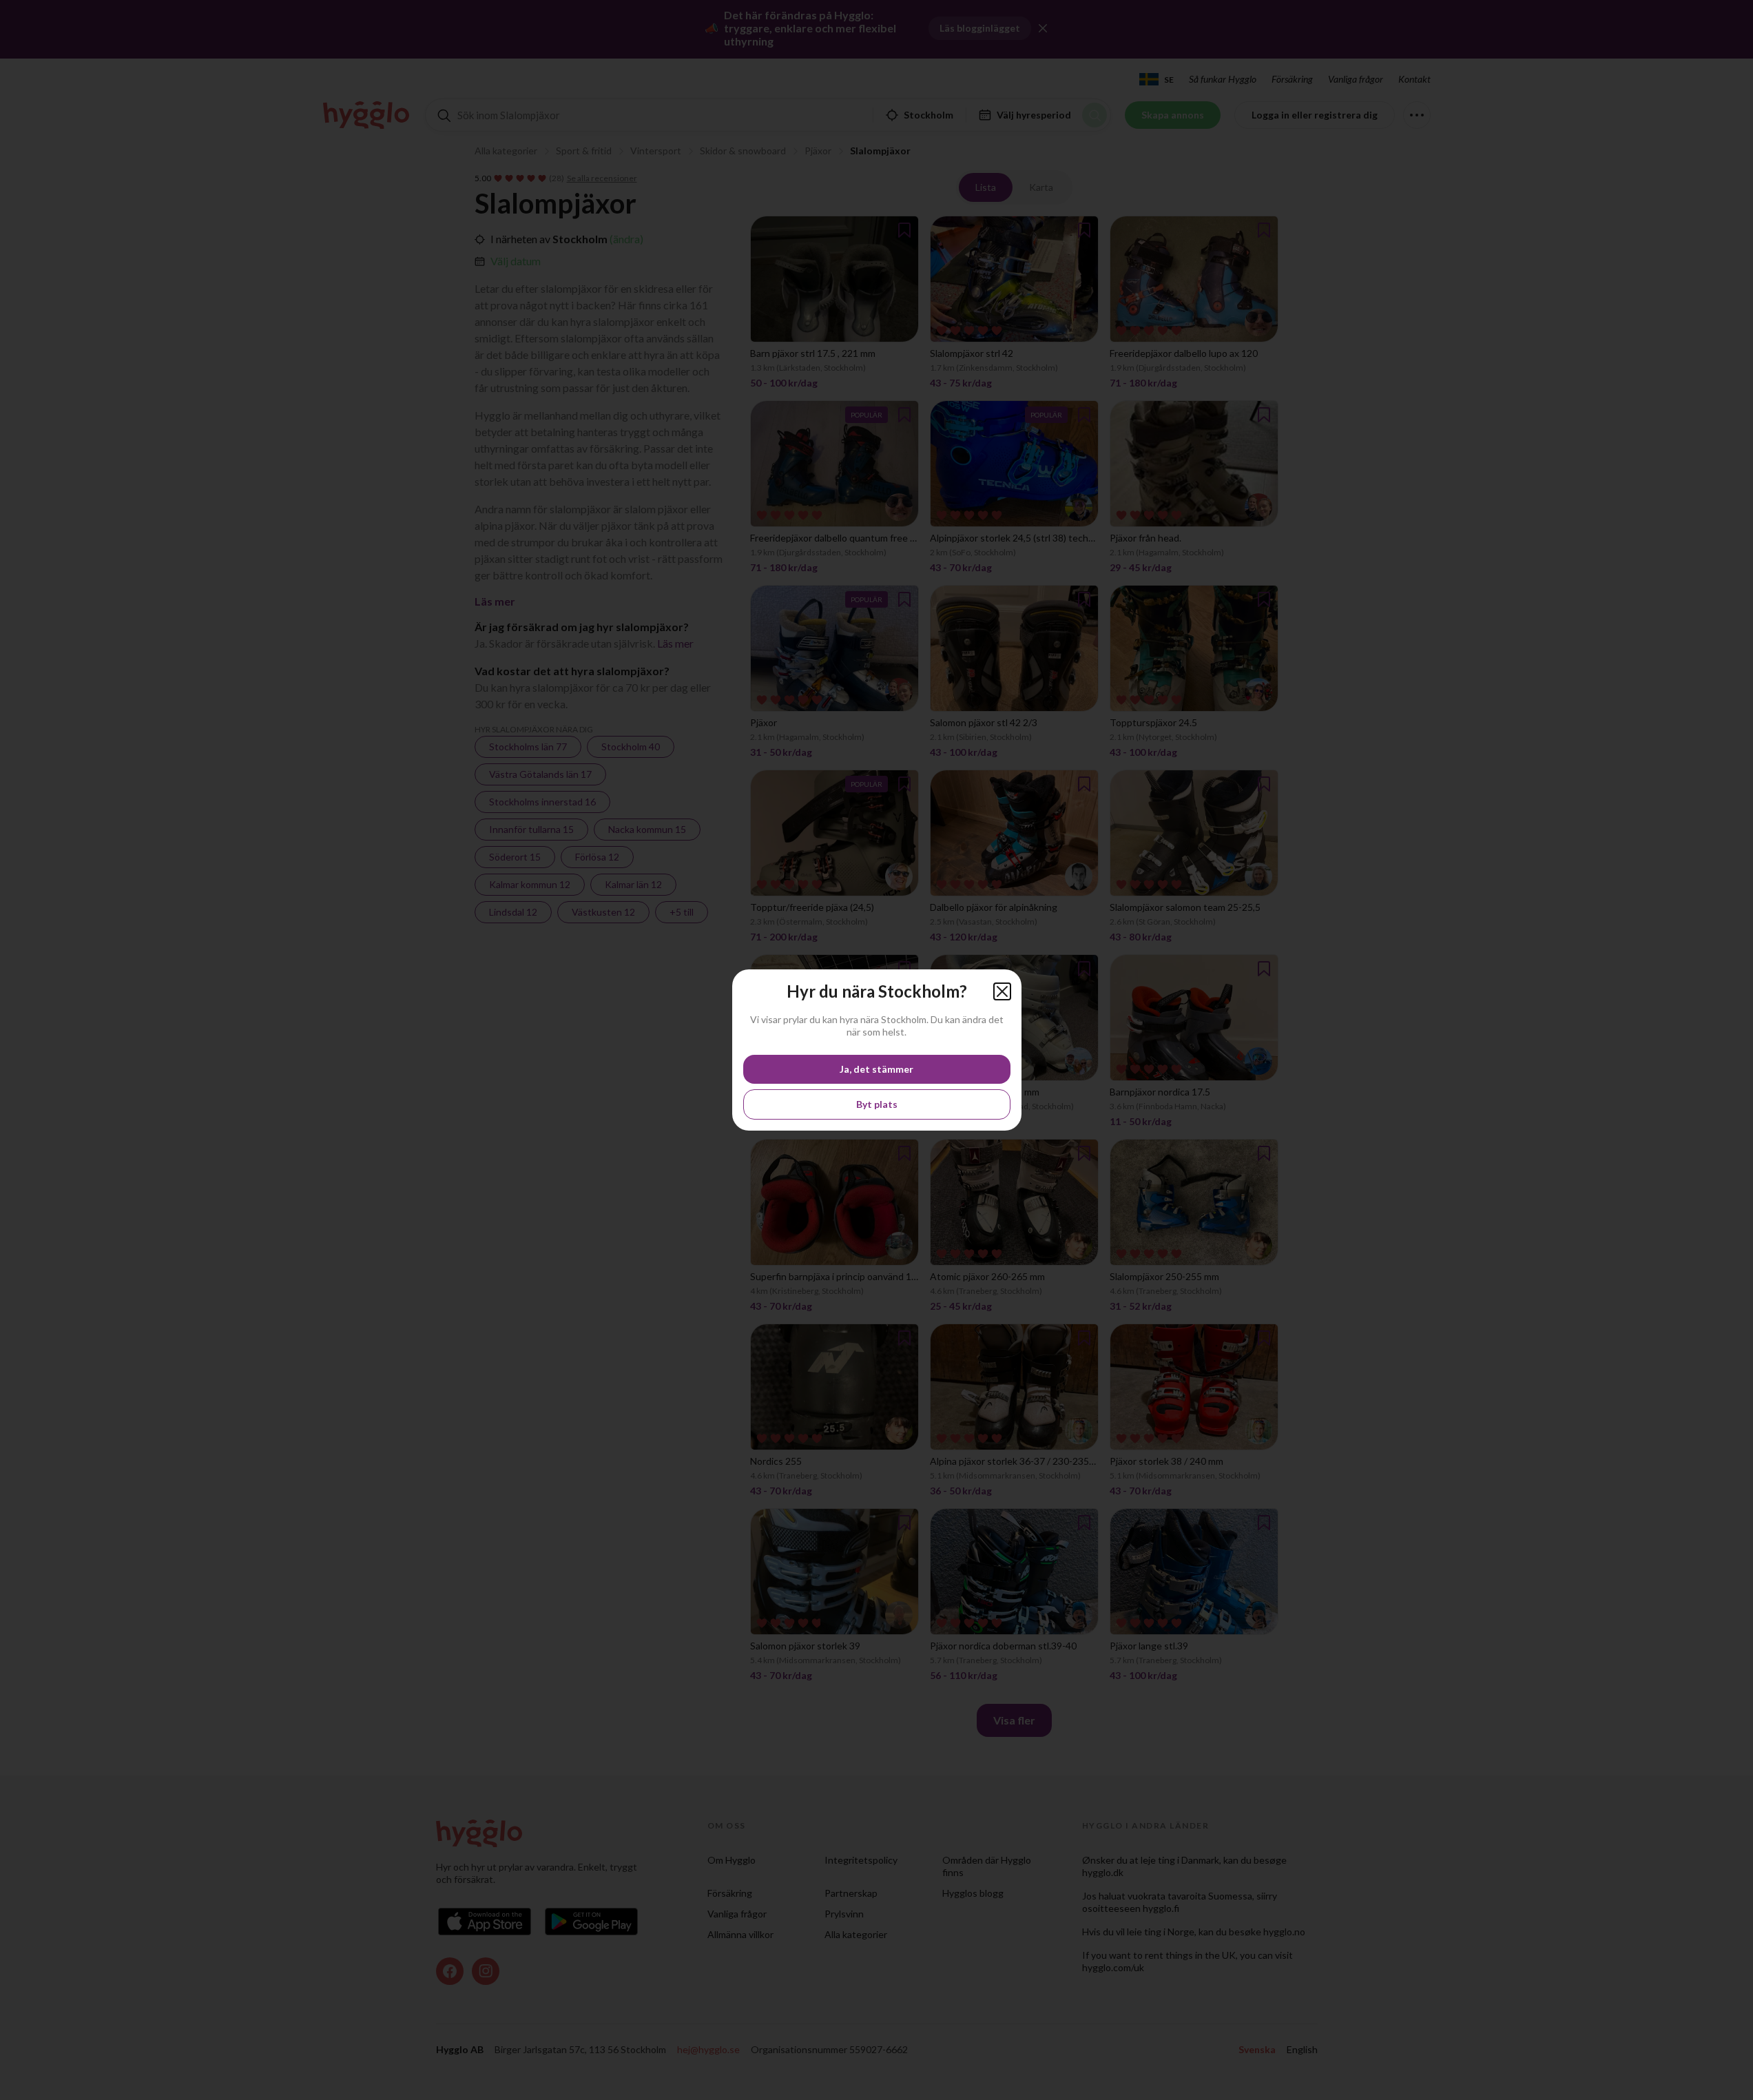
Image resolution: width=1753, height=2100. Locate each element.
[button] (1002, 991)
